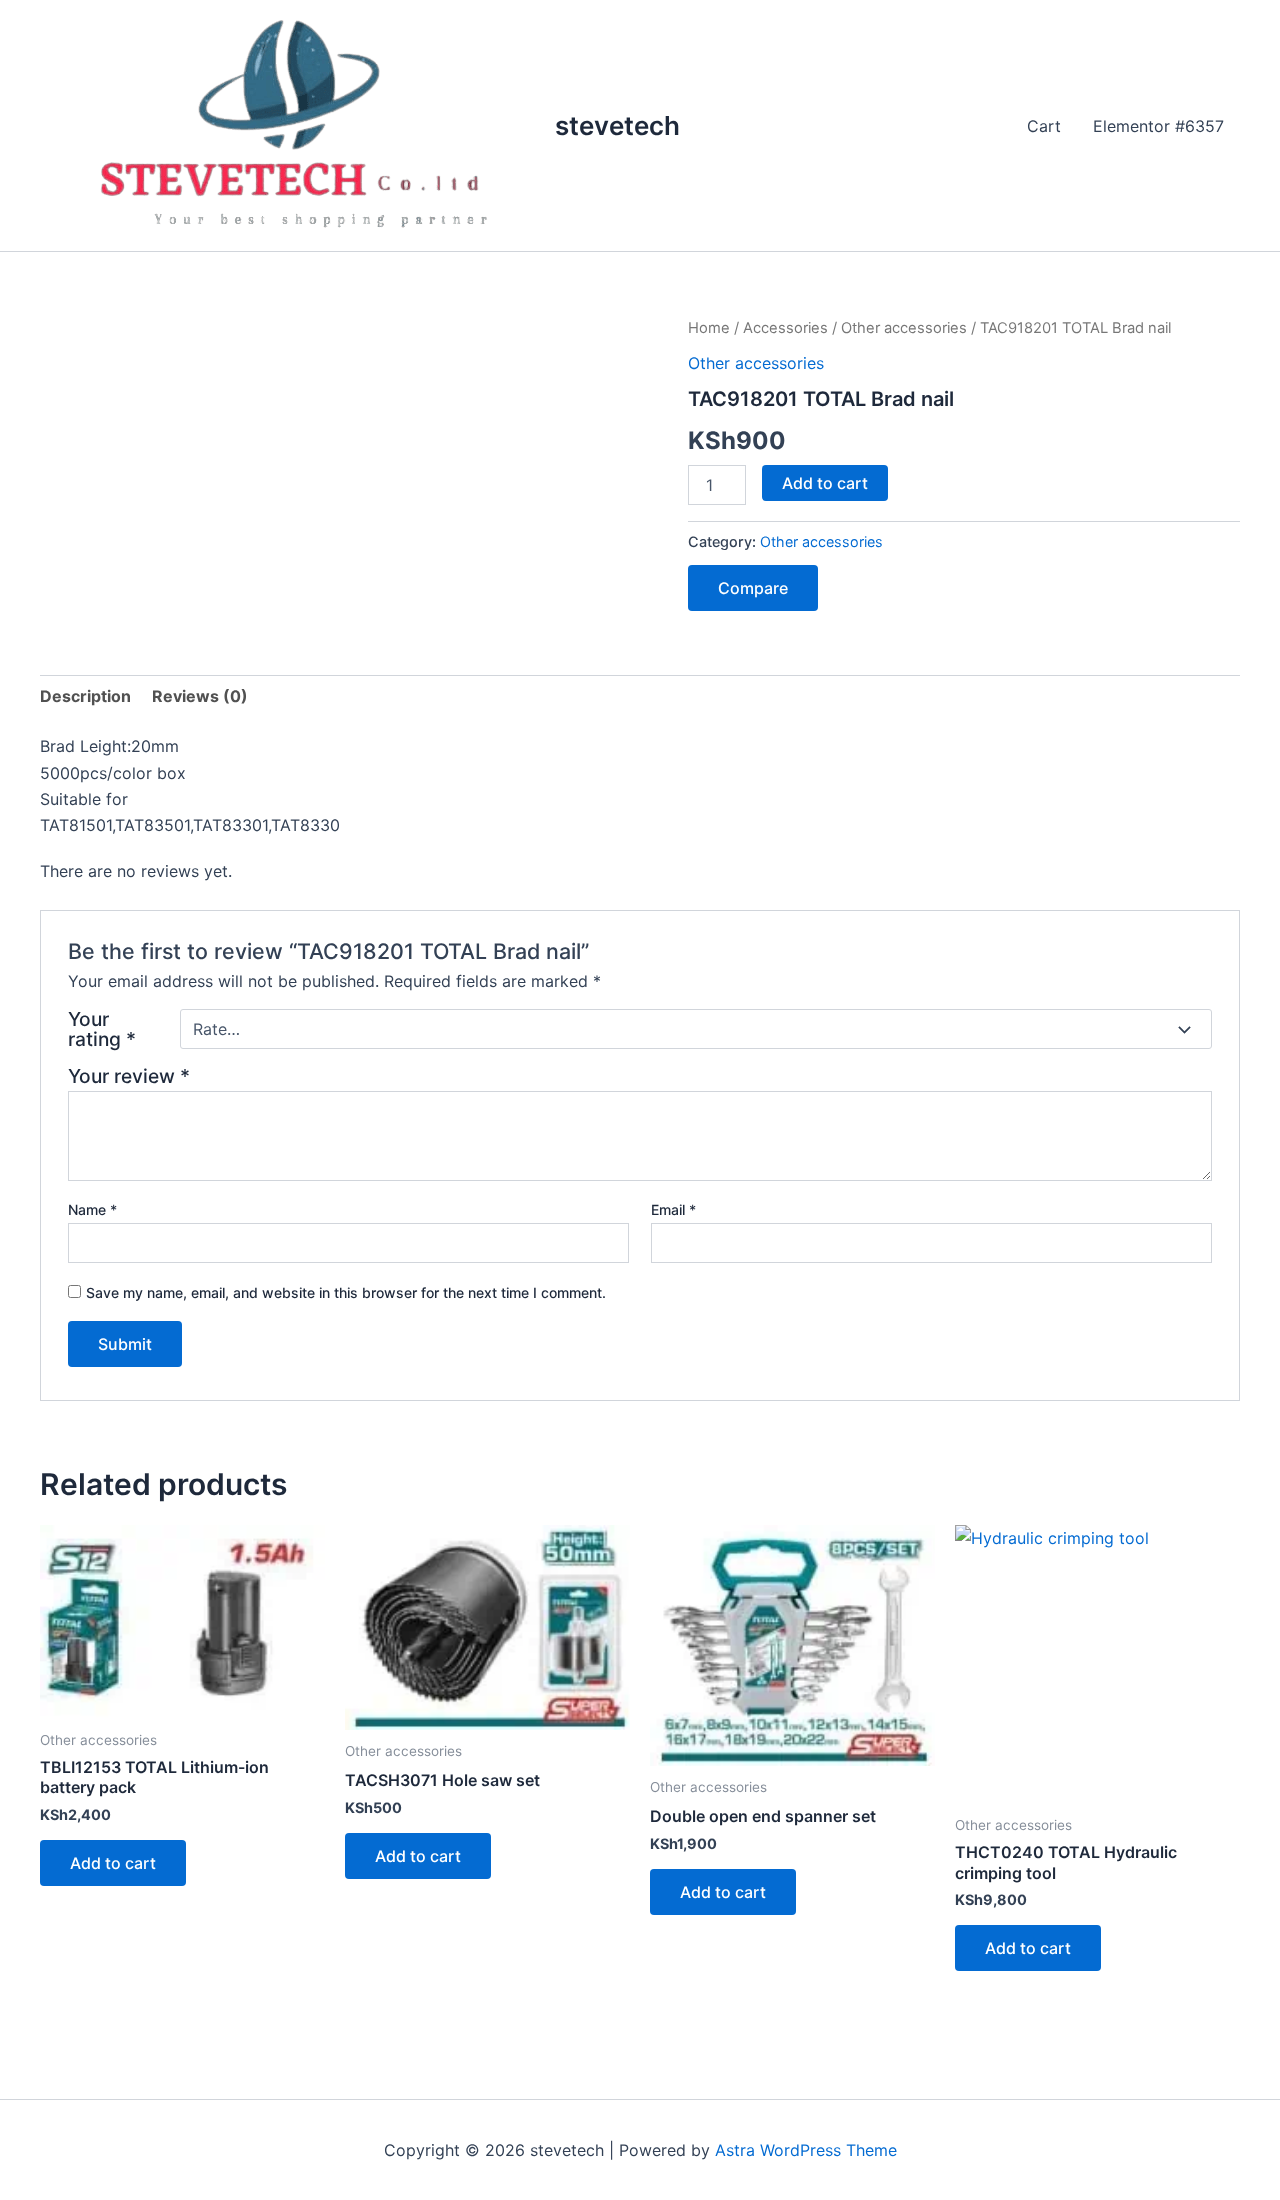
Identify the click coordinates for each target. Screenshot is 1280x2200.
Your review (129, 1076)
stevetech (617, 125)
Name (92, 1209)
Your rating (102, 1029)
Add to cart (825, 483)
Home (709, 328)
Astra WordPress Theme (806, 2150)
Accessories (785, 328)
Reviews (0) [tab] (200, 696)
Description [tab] (85, 696)
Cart (1044, 126)
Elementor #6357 (1158, 126)
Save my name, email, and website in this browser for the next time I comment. (346, 1292)
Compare (753, 588)
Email (673, 1209)
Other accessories (904, 328)
